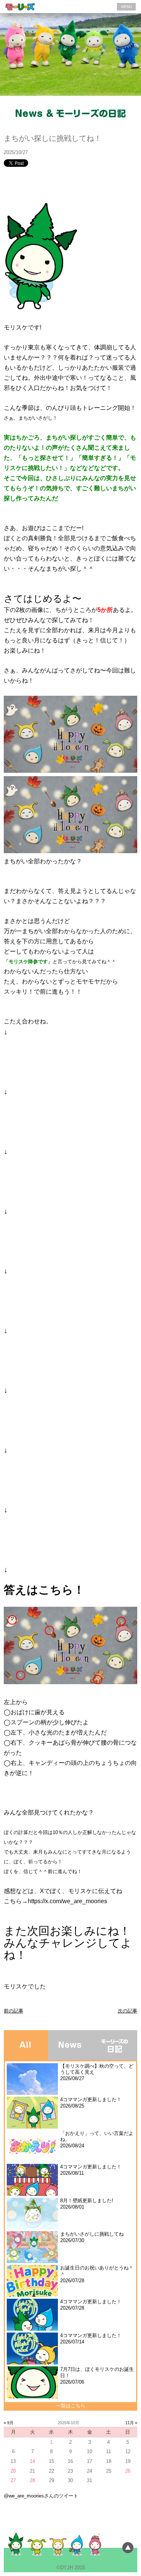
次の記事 (127, 2011)
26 (128, 2471)
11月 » (131, 2423)
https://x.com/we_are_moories (67, 1901)
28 (32, 2480)
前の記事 (14, 2011)
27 (13, 2480)
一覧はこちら (71, 2406)
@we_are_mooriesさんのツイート (41, 2496)
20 (13, 2471)
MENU (127, 7)
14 (32, 2461)
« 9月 (9, 2423)
